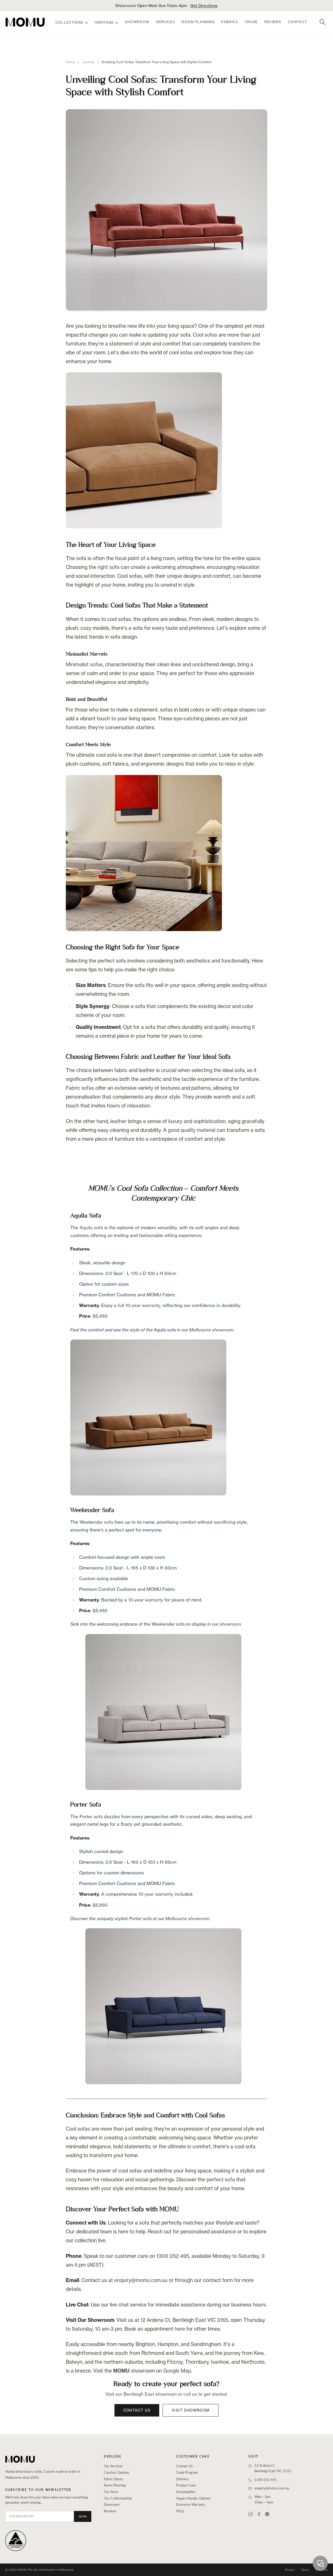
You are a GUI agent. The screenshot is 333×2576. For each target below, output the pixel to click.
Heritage (104, 23)
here (180, 2329)
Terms (305, 2570)
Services (165, 22)
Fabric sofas (80, 1088)
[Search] (323, 22)
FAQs (180, 2511)
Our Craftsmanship (118, 2499)
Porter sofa (91, 1816)
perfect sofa (221, 2180)
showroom (230, 1624)
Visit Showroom (191, 2410)
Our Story (111, 2492)
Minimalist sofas (84, 664)
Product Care (186, 2486)
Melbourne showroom (211, 1330)
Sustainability (186, 2492)
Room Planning (198, 22)
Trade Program (187, 2473)
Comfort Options (116, 2473)
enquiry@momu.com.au (141, 2280)
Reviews (273, 22)
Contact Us (137, 2410)
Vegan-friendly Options (193, 2499)
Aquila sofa (91, 1228)
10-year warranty (146, 1600)
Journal (88, 62)
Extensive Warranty (191, 2505)
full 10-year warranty (139, 1305)
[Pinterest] (267, 2514)
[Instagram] (251, 2514)
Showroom (137, 22)
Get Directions (204, 6)
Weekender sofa (96, 1522)
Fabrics (230, 22)
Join (83, 2517)
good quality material (192, 1130)
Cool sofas (205, 335)
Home (70, 62)
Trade (251, 22)
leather (118, 1121)
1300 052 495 (266, 2480)
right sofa (108, 567)
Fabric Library (114, 2479)
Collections (70, 23)
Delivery (182, 2479)
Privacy (290, 2570)
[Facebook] (259, 2514)
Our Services (113, 2466)
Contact (297, 22)
